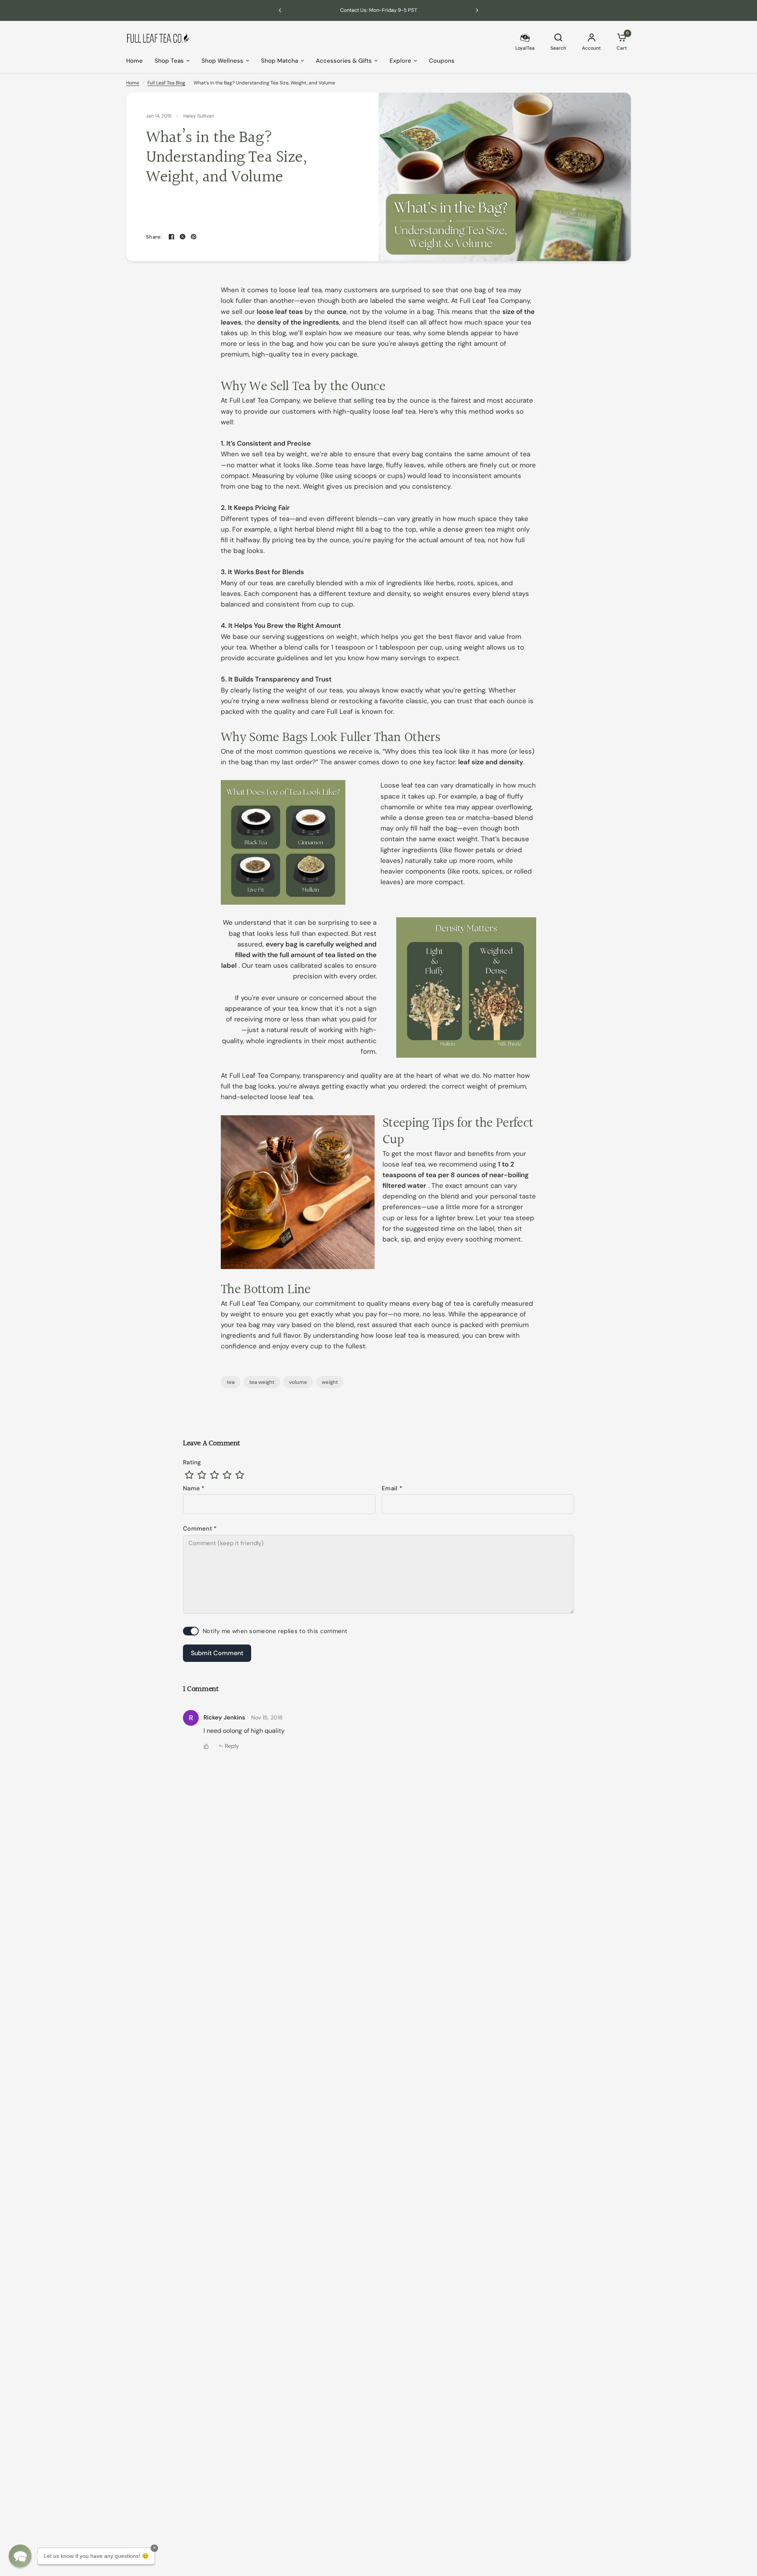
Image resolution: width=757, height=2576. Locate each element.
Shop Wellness (222, 61)
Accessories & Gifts (344, 61)
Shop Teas (169, 61)
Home (134, 61)
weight (330, 1382)
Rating (192, 1462)
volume (298, 1382)
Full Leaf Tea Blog (166, 83)
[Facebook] (172, 237)
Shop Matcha (280, 61)
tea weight (262, 1382)
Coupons (442, 61)
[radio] (189, 1475)
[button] (20, 2556)
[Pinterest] (194, 237)
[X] (183, 237)
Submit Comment (217, 1653)
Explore (400, 61)
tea (231, 1382)
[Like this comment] (206, 1746)
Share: (154, 237)
